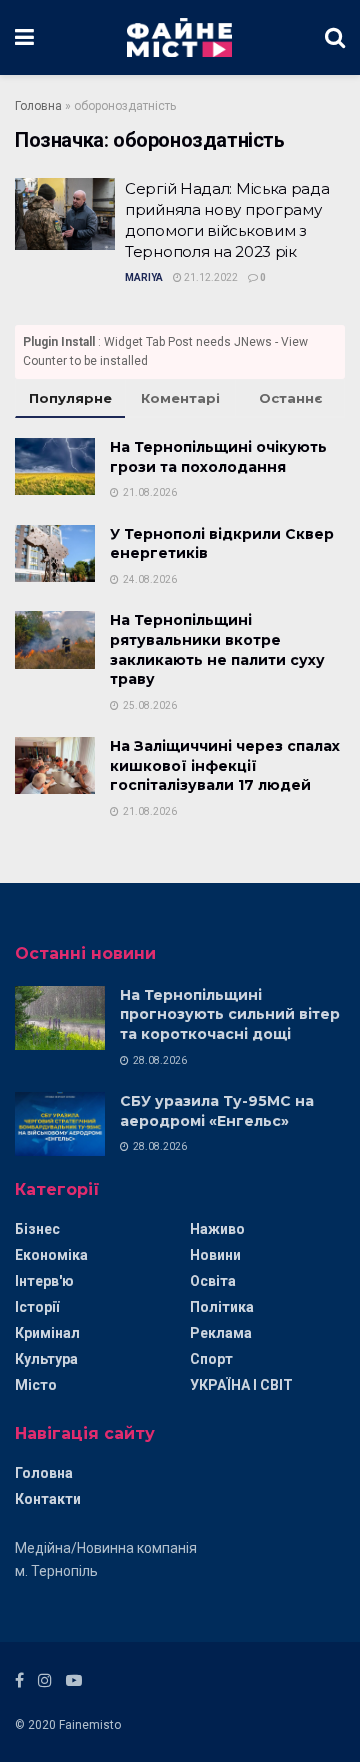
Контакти (48, 1499)
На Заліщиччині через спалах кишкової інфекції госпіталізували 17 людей (225, 765)
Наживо (217, 1229)
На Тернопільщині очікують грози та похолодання (218, 457)
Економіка (51, 1255)
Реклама (221, 1333)
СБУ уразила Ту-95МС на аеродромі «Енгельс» (217, 1111)
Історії (37, 1307)
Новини (215, 1255)
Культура (46, 1359)
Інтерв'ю (44, 1281)
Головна (38, 106)
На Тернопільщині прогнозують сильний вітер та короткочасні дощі (230, 1014)
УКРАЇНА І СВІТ (241, 1385)
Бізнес (37, 1229)
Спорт (211, 1359)
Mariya (144, 277)
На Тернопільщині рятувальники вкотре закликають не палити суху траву (217, 649)
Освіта (213, 1281)
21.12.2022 (210, 277)
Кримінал (47, 1333)
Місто (36, 1385)
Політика (222, 1307)
